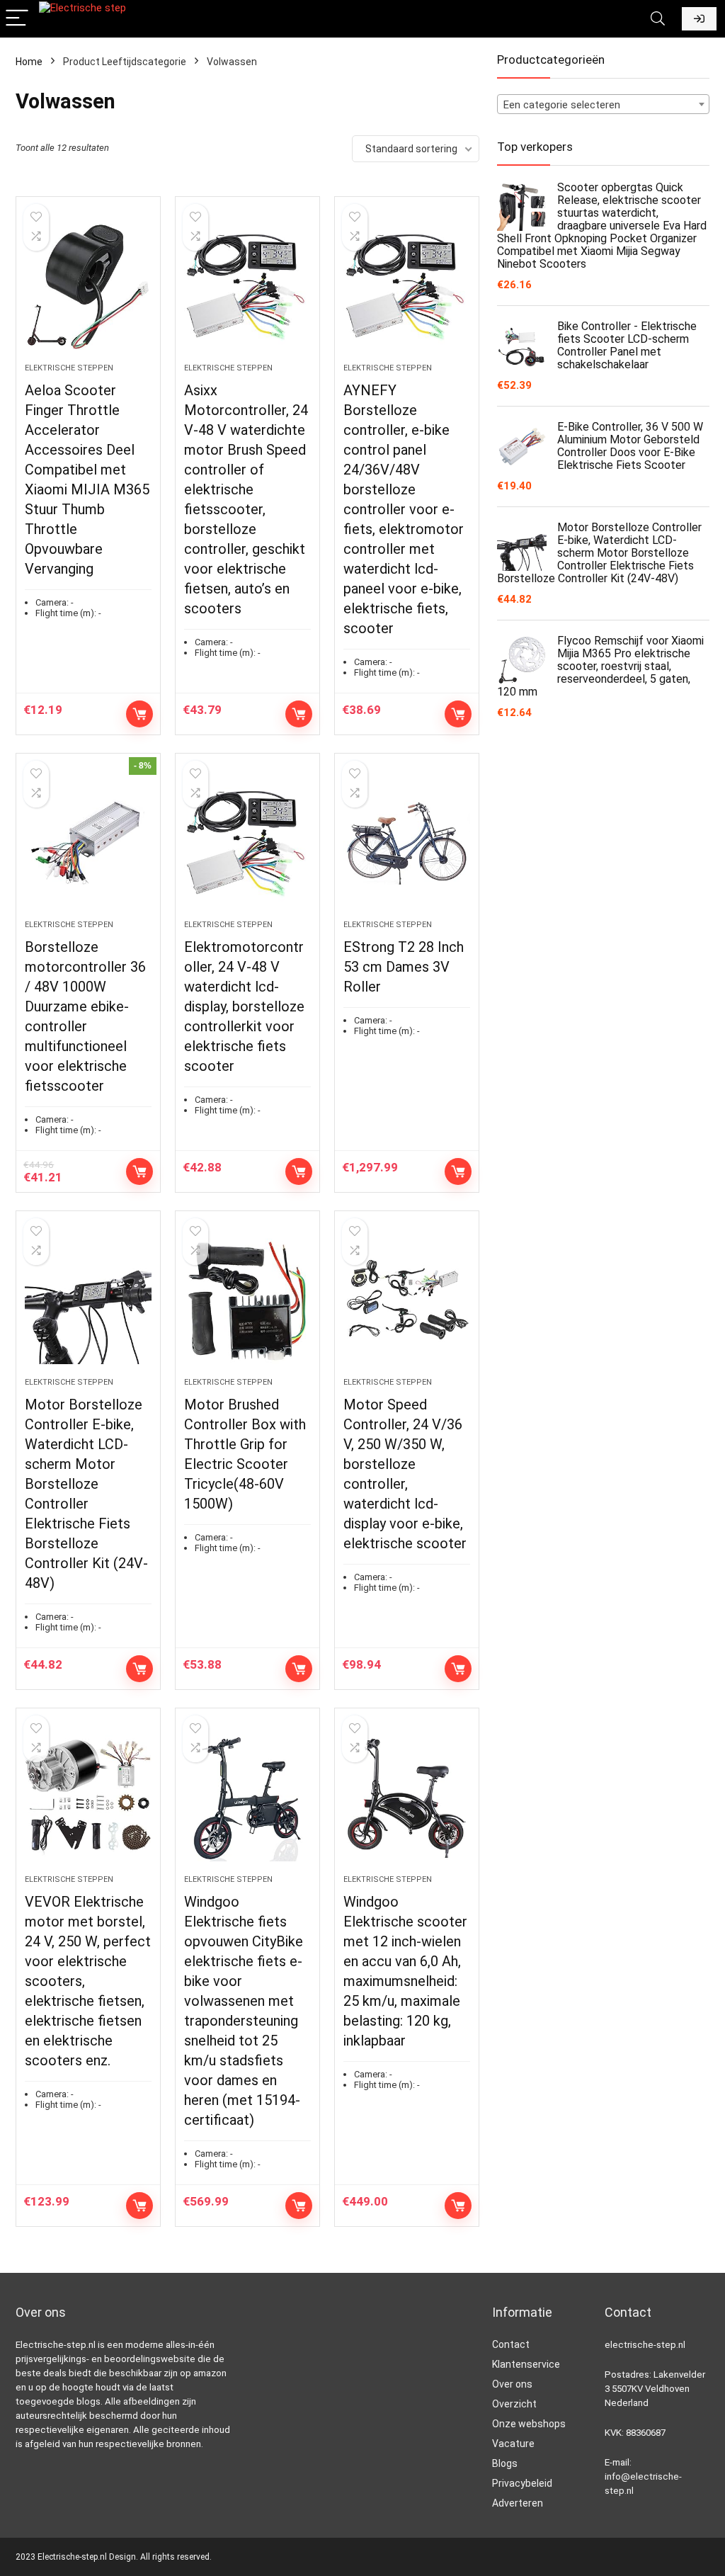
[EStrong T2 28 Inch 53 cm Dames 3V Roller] (407, 844)
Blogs (505, 2463)
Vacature (513, 2444)
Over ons (512, 2384)
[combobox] (603, 104)
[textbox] (603, 105)
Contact (511, 2344)
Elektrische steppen (69, 368)
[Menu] (17, 19)
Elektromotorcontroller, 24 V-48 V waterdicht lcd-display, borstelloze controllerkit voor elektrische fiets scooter (244, 1006)
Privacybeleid (522, 2483)
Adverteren (518, 2503)
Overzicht (514, 2404)
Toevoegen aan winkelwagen (139, 714)
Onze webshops (529, 2424)
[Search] (658, 19)
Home (29, 62)
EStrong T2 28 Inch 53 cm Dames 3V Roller (404, 967)
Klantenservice (526, 2364)
